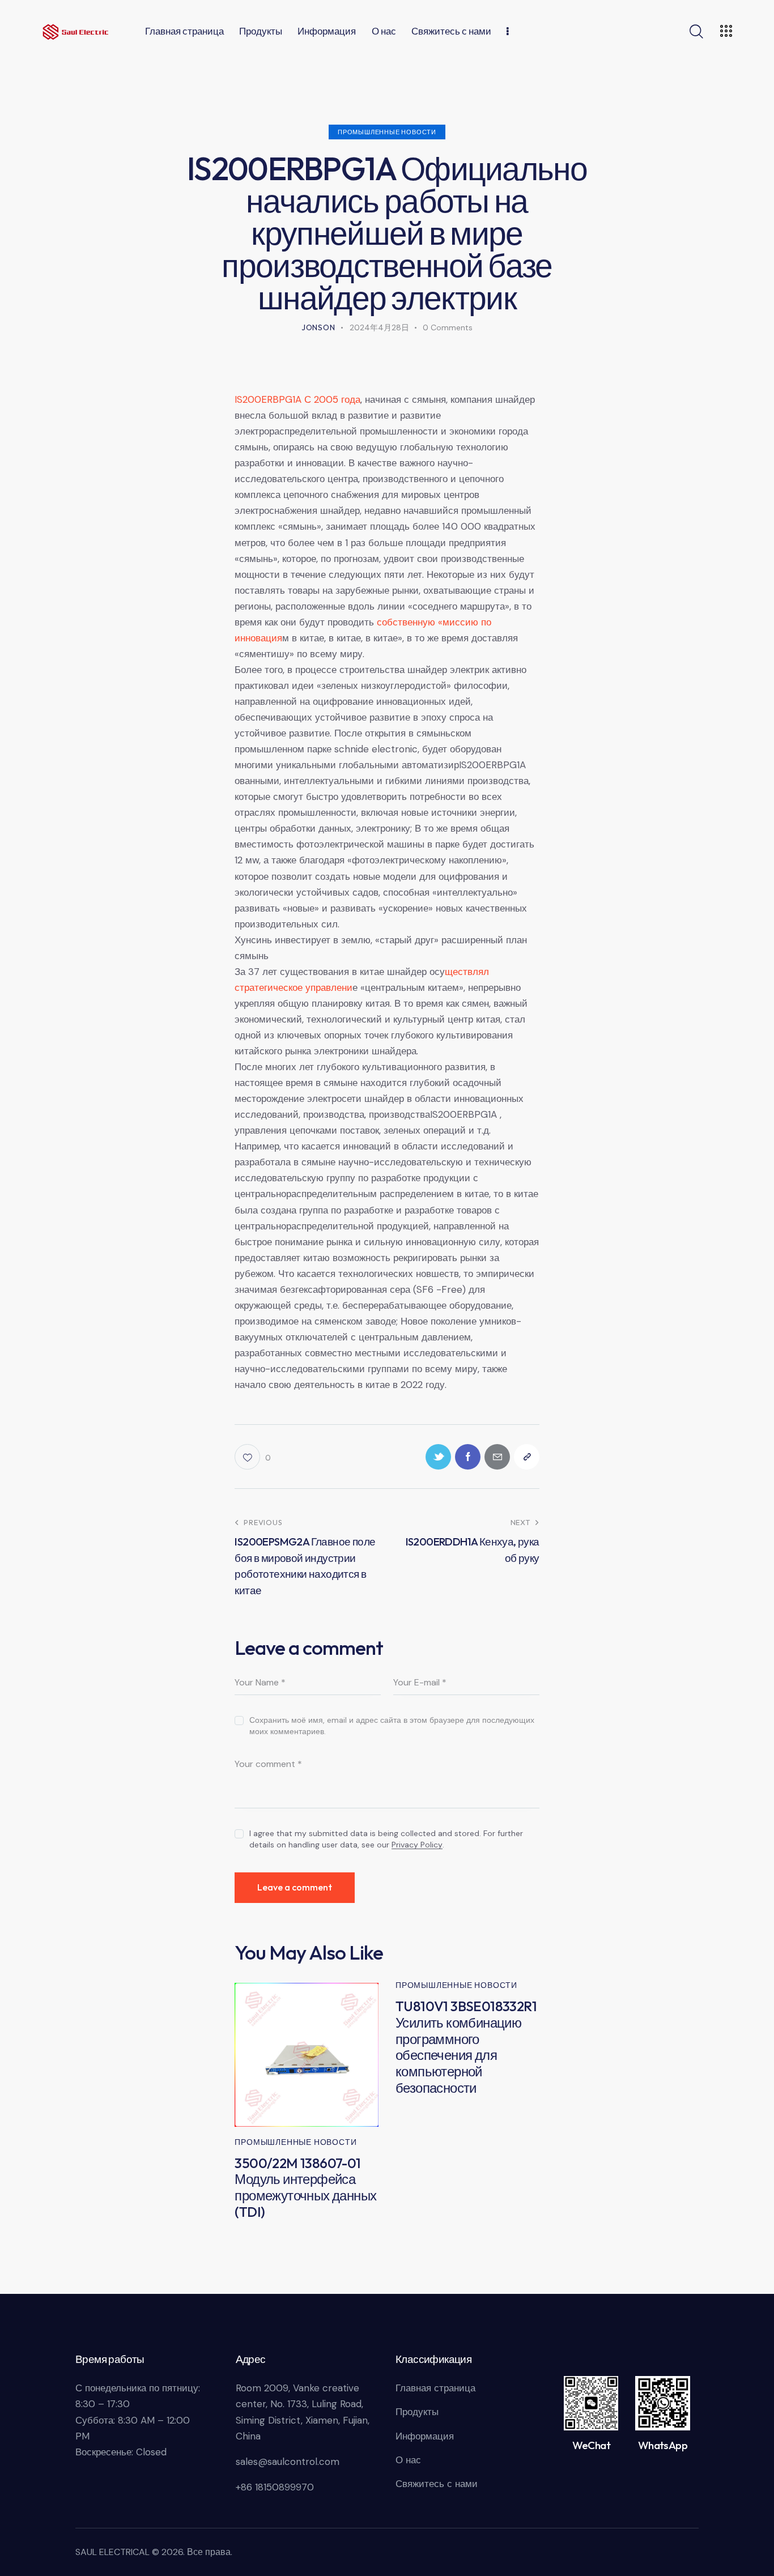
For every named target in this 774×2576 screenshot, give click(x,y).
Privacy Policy (417, 1845)
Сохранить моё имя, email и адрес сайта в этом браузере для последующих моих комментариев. (392, 1726)
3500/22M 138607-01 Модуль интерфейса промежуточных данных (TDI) (305, 2188)
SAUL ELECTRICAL (112, 2552)
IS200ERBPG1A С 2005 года (297, 399)
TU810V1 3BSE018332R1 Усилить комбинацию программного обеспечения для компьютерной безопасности (466, 2047)
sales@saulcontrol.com (288, 2462)
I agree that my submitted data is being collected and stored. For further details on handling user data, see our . (386, 1839)
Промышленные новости (387, 132)
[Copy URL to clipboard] (527, 1457)
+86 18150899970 (275, 2487)
